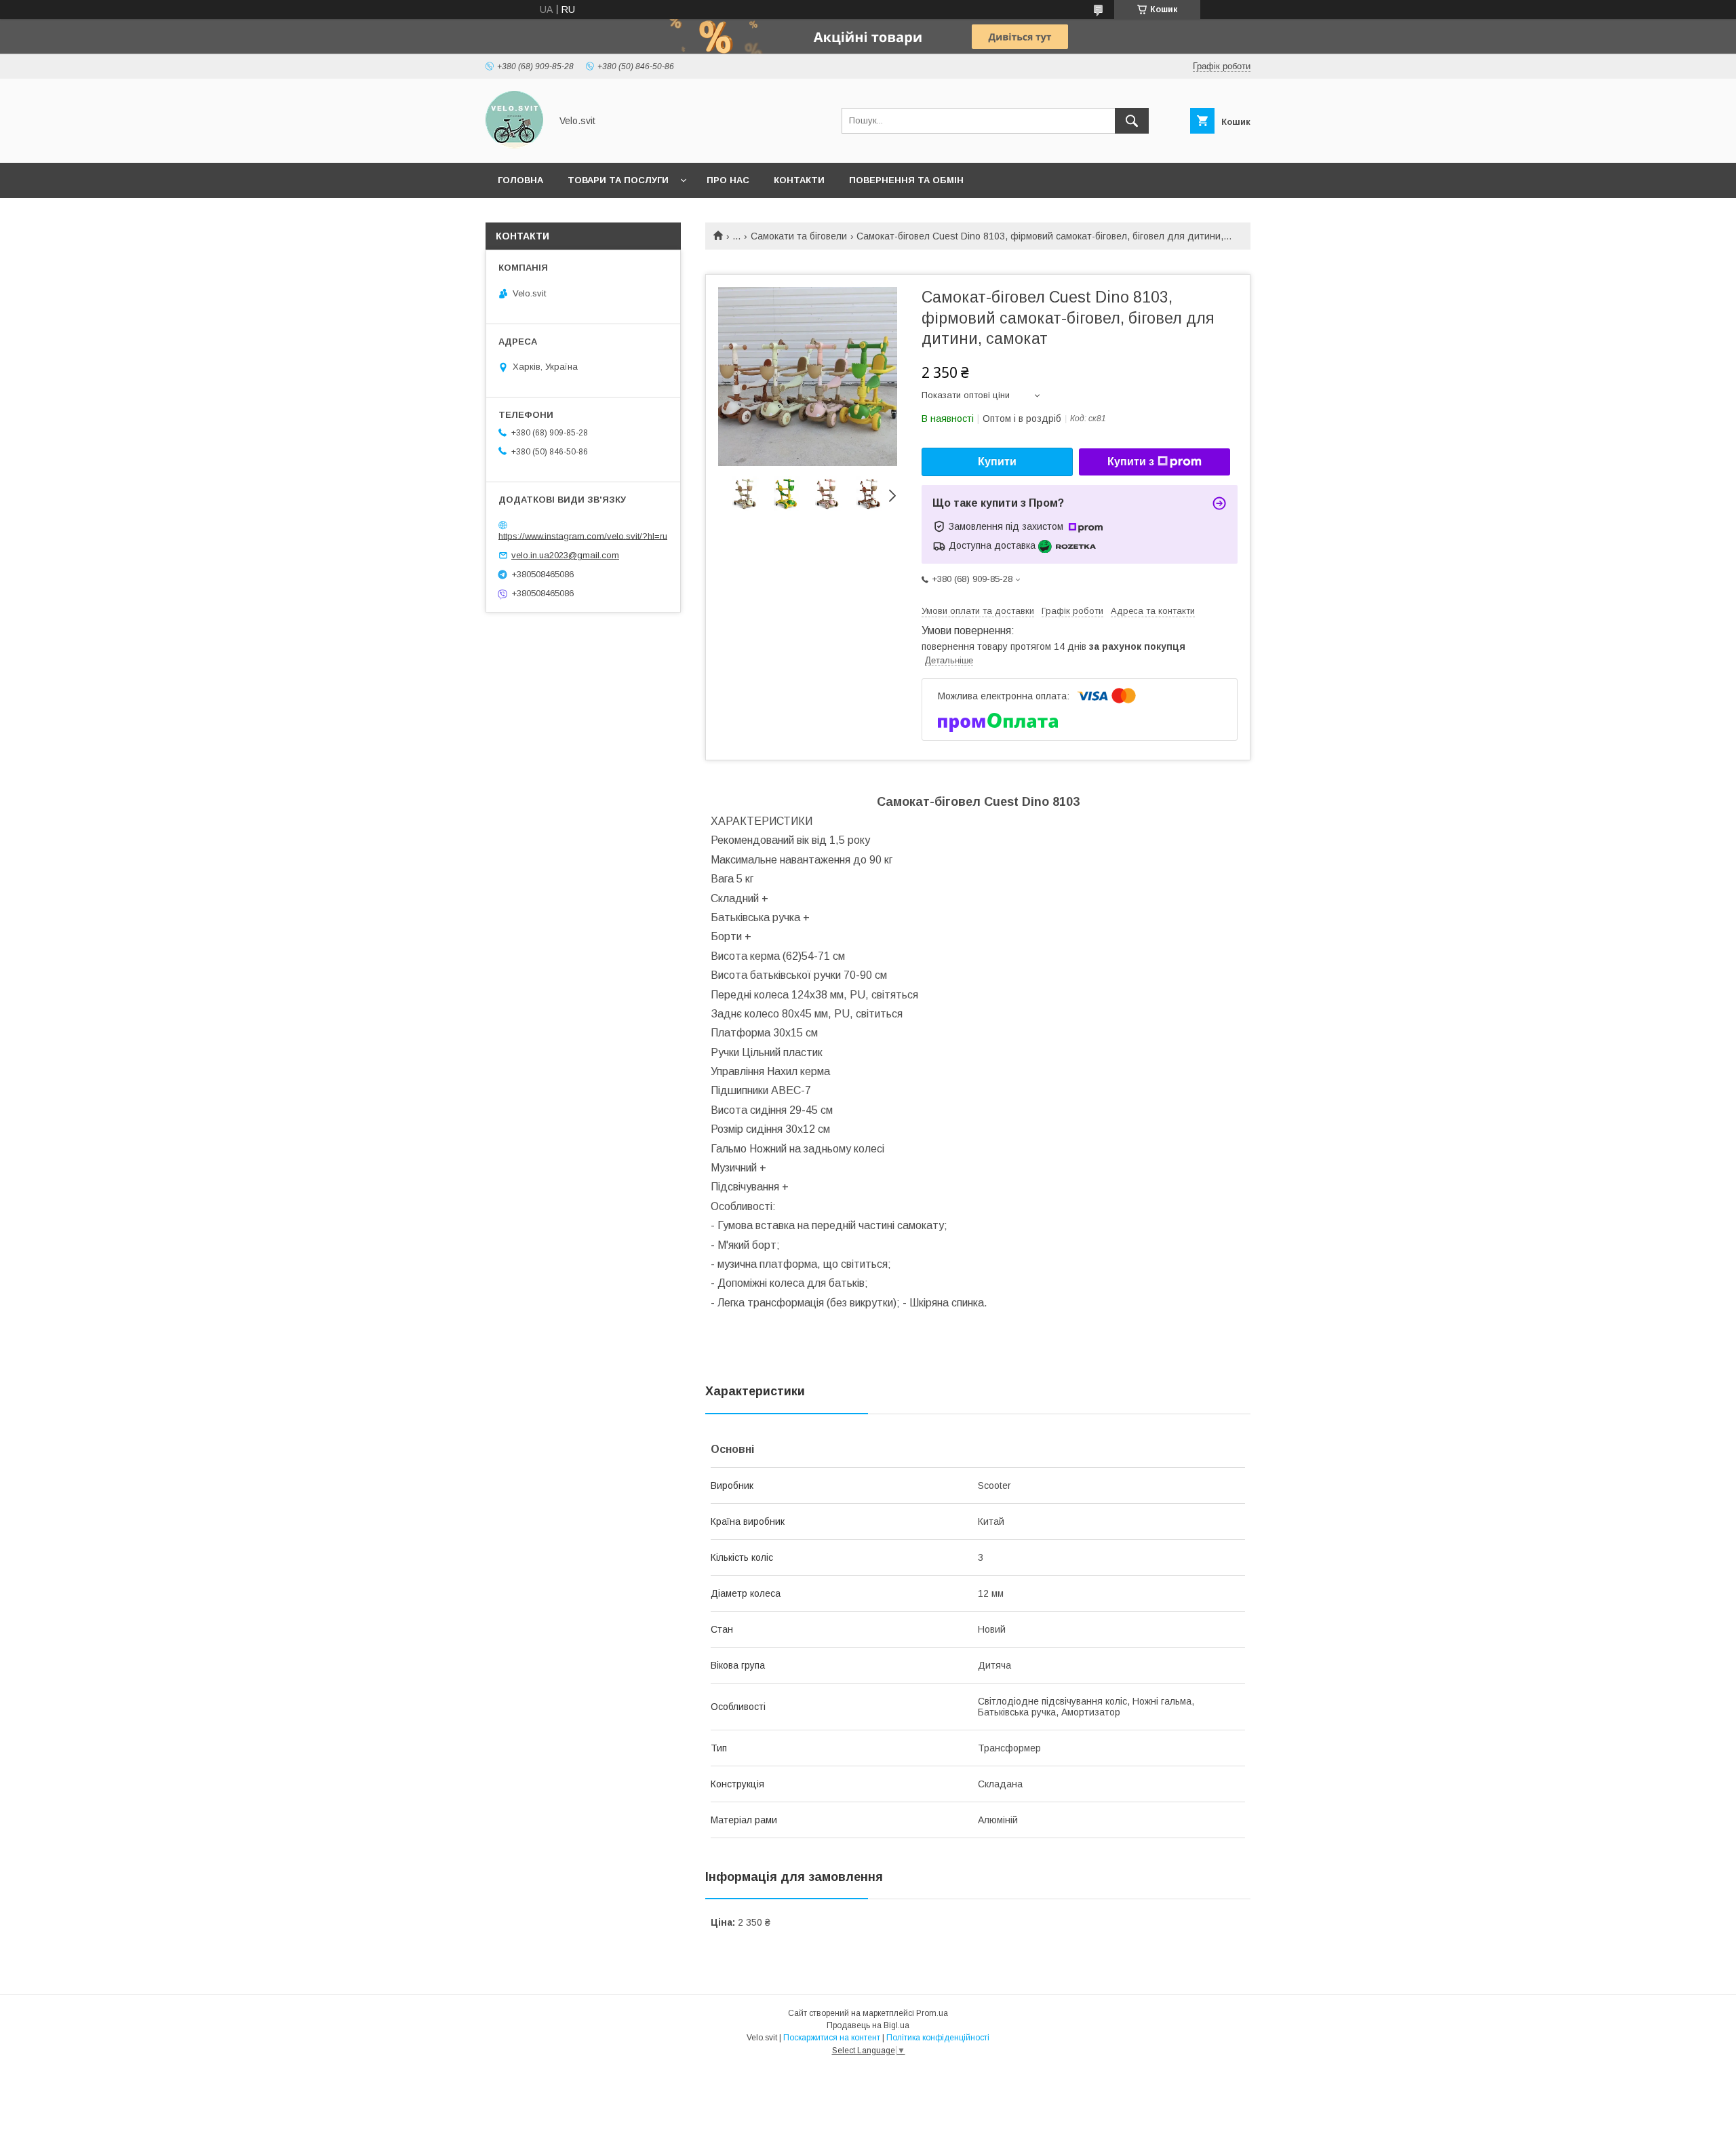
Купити (997, 462)
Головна (520, 180)
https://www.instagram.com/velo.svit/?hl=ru (583, 536)
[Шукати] (1132, 121)
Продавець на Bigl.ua (868, 2025)
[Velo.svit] (514, 145)
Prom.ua (932, 2013)
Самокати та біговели (799, 236)
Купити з (1131, 462)
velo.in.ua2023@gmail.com (565, 555)
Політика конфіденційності (938, 2038)
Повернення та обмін (906, 180)
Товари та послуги (618, 180)
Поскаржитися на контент (832, 2038)
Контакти (799, 180)
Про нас (728, 180)
